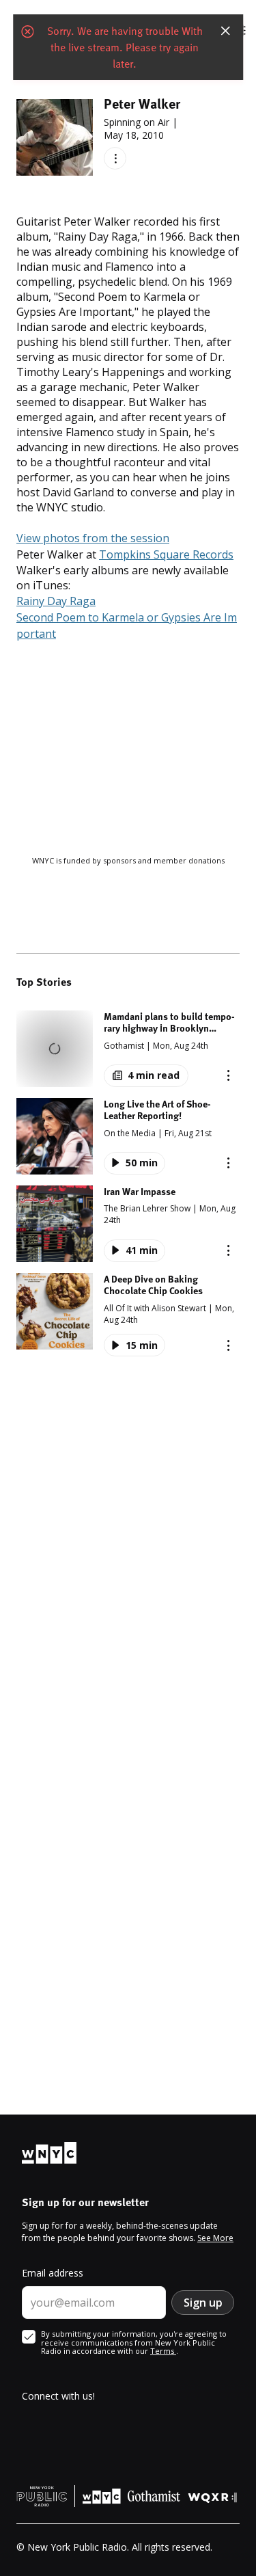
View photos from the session (93, 538)
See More (215, 2238)
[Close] (225, 30)
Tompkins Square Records (166, 554)
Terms (163, 2351)
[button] (128, 1049)
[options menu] (115, 158)
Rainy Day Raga (56, 601)
